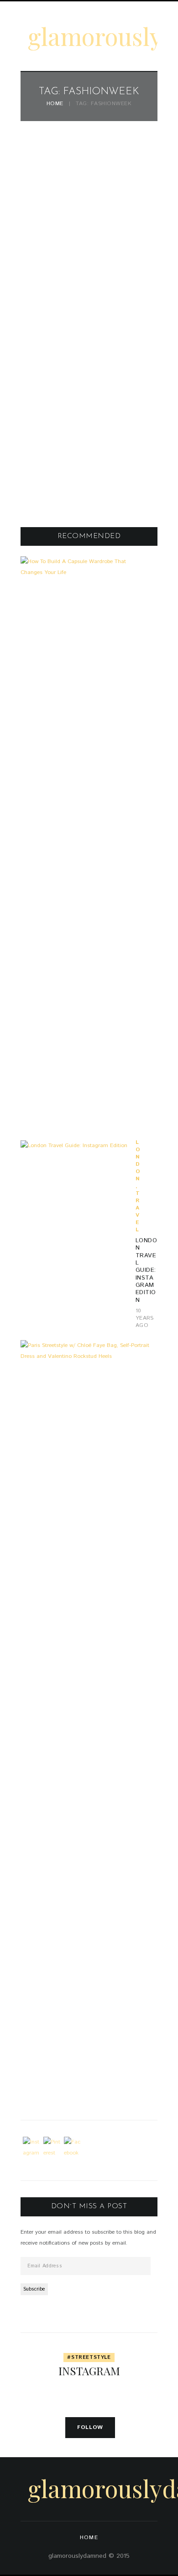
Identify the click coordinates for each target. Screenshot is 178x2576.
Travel (138, 1212)
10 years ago (145, 1318)
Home (55, 104)
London (138, 1161)
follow (90, 2427)
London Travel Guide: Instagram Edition (146, 1270)
